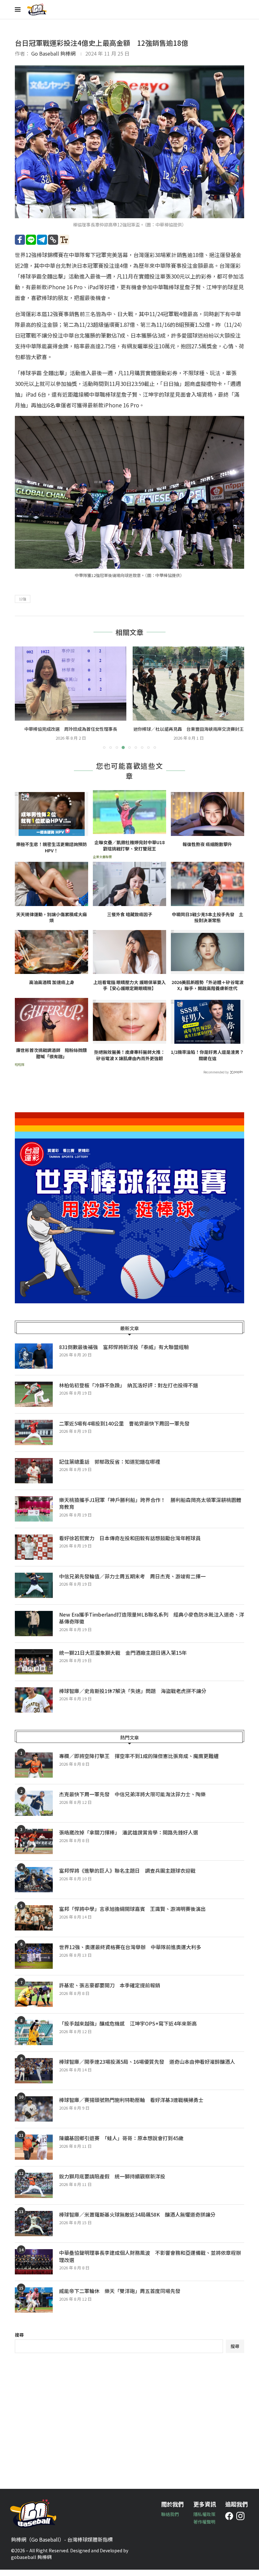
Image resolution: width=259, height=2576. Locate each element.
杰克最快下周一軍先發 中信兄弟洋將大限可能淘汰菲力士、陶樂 (132, 1800)
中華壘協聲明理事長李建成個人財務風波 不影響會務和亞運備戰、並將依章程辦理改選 (150, 2263)
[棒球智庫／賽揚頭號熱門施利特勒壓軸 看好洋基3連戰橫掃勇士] (34, 2115)
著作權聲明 (204, 2528)
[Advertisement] (129, 2423)
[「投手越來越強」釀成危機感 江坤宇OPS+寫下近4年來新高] (34, 2039)
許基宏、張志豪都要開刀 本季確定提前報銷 (110, 1991)
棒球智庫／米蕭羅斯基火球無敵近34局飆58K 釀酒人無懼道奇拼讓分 (137, 2221)
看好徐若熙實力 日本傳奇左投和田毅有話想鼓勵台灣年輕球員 (130, 1544)
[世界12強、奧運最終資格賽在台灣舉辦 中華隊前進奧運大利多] (34, 1962)
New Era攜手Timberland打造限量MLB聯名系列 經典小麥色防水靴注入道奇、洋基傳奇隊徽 (152, 1624)
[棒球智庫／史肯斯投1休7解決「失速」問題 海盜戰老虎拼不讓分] (34, 1706)
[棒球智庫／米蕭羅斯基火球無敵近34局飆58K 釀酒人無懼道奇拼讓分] (34, 2230)
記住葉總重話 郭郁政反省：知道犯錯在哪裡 (110, 1468)
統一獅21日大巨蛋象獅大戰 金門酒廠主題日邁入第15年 (123, 1659)
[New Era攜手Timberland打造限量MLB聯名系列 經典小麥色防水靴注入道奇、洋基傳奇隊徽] (34, 1630)
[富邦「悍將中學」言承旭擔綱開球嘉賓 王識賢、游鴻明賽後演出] (34, 1924)
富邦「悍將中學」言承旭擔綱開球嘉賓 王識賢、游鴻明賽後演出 (132, 1915)
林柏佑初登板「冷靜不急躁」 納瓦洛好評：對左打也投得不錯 (129, 1391)
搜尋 (19, 2341)
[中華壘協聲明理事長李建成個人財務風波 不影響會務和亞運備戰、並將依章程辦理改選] (34, 2268)
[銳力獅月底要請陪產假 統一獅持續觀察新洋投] (34, 2192)
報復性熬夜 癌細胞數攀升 (207, 851)
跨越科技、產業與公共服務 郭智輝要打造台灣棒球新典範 (189, 732)
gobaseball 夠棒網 (31, 2563)
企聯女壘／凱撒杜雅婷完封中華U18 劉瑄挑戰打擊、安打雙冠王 (130, 852)
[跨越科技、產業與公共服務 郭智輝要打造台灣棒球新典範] (188, 684)
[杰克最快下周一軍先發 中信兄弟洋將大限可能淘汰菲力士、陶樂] (34, 1810)
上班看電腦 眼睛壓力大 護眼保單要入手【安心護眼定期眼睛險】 (129, 992)
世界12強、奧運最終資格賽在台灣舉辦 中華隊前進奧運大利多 (133, 1953)
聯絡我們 (170, 2520)
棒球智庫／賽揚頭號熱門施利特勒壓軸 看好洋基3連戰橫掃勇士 (131, 2106)
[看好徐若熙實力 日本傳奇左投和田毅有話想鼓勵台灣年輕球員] (34, 1553)
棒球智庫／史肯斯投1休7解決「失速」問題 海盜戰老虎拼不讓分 (133, 1697)
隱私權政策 (204, 2520)
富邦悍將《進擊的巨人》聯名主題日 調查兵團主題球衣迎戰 (127, 1877)
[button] (23, 700)
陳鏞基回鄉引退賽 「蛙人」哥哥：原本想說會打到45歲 (121, 2144)
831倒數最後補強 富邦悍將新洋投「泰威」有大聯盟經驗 (124, 1353)
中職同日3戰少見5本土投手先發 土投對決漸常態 (208, 924)
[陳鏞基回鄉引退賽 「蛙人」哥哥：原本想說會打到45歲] (34, 2153)
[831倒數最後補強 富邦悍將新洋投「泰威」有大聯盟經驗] (34, 1362)
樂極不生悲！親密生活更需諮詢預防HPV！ (51, 854)
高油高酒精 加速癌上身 (52, 989)
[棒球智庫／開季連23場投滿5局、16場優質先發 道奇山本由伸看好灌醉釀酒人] (34, 2077)
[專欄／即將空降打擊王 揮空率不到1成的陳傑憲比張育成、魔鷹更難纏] (34, 1771)
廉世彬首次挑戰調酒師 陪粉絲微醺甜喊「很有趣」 (51, 1060)
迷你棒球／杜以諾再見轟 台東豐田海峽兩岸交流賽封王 (71, 729)
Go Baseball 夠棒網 (53, 53)
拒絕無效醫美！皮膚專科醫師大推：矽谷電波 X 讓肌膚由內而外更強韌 (129, 1062)
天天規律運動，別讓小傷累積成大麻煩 (51, 924)
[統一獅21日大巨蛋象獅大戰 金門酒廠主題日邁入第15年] (34, 1668)
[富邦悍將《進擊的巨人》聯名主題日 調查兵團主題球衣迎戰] (34, 1886)
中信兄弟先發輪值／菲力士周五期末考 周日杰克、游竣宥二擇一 (132, 1582)
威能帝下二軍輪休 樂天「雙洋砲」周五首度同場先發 (120, 2297)
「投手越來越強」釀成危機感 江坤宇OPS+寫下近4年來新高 (128, 2030)
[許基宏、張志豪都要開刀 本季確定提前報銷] (34, 2001)
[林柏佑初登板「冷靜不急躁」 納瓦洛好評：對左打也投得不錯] (34, 1401)
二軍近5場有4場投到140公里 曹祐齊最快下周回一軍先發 (124, 1430)
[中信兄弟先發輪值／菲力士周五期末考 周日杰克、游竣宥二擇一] (34, 1592)
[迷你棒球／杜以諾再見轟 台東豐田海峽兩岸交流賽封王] (71, 684)
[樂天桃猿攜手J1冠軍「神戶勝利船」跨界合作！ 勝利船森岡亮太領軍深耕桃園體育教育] (34, 1515)
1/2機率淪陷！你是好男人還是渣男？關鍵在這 (207, 1062)
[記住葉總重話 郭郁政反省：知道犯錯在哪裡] (34, 1477)
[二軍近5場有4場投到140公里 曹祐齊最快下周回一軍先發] (34, 1439)
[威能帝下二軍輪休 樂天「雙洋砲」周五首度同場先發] (34, 2306)
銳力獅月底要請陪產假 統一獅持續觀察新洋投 (112, 2183)
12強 (23, 599)
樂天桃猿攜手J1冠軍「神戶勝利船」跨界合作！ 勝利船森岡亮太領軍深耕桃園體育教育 (150, 1510)
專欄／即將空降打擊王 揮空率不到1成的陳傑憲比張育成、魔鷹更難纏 (139, 1762)
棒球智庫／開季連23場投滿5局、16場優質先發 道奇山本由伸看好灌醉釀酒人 (147, 2068)
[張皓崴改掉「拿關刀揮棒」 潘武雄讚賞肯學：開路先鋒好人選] (34, 1848)
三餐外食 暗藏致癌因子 (130, 921)
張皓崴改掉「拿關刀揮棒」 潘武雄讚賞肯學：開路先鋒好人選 (129, 1839)
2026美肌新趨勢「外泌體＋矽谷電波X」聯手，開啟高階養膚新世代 (208, 992)
